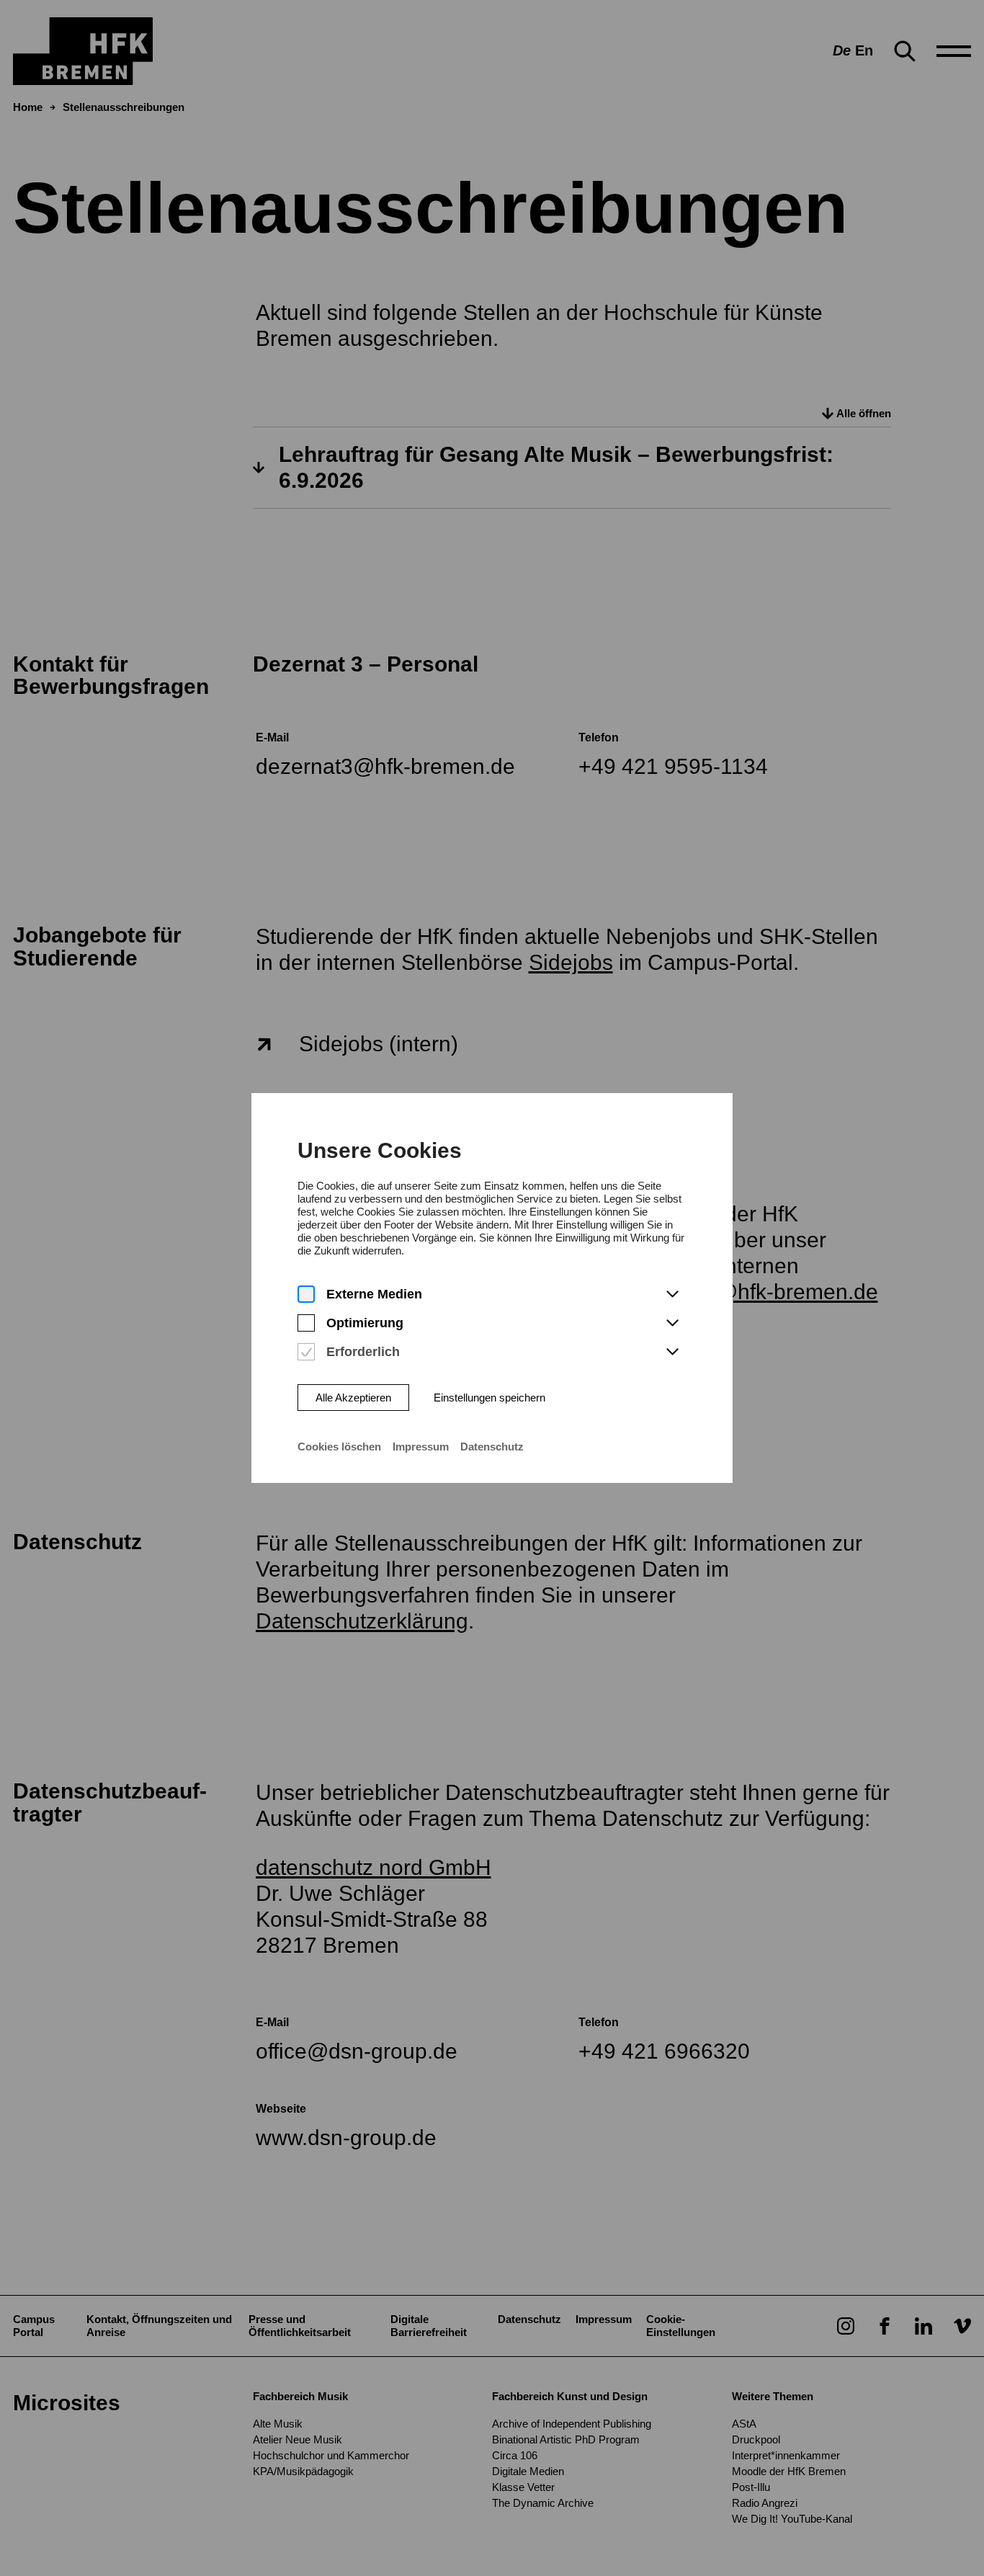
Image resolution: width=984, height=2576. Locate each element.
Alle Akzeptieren (353, 1398)
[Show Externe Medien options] (672, 1295)
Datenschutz (492, 1447)
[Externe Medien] (306, 1294)
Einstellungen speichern (489, 1398)
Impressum (421, 1447)
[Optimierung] (306, 1323)
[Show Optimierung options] (672, 1324)
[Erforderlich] (306, 1352)
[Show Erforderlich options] (672, 1352)
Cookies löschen (339, 1447)
